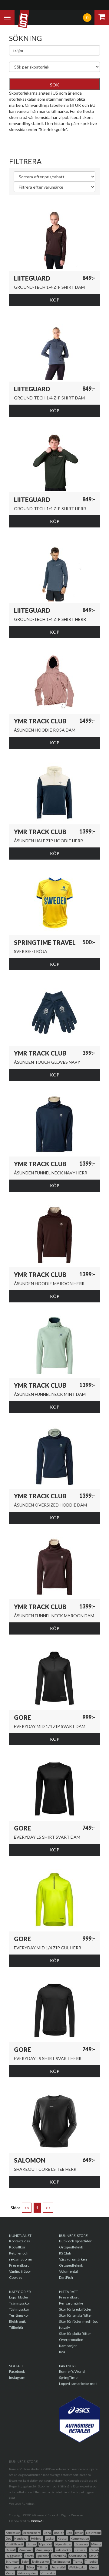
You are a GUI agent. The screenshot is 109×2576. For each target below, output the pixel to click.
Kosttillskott (15, 2544)
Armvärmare (32, 2533)
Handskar (21, 2538)
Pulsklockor (63, 2550)
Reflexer (81, 2550)
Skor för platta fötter (75, 2334)
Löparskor (81, 2544)
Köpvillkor (17, 2247)
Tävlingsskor (19, 2309)
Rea (62, 2352)
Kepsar (63, 2538)
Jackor (50, 2538)
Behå (47, 2533)
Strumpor (12, 2561)
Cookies (16, 2277)
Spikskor (43, 2556)
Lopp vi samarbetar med (78, 2384)
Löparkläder (19, 2297)
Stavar (94, 2556)
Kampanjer (68, 2346)
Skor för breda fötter (75, 2309)
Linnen (31, 2544)
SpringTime (68, 2377)
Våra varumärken (73, 2259)
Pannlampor (44, 2550)
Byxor (79, 2533)
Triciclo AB (38, 2521)
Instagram (17, 2377)
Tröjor (30, 2567)
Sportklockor (78, 2556)
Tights (78, 2561)
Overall (11, 2550)
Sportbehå (59, 2556)
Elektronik (17, 2321)
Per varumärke (71, 2303)
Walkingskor (78, 2567)
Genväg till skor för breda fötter (39, 145)
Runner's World (72, 2371)
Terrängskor (19, 2315)
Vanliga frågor (20, 2271)
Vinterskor (48, 2573)
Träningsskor (20, 2303)
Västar (10, 2573)
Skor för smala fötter (76, 2315)
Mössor (96, 2544)
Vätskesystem (28, 2573)
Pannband (26, 2550)
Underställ (58, 2567)
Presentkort (19, 2265)
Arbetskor (13, 2533)
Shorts (29, 2556)
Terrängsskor (61, 2561)
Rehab (94, 2550)
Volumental (68, 2271)
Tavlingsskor (40, 2561)
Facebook (17, 2371)
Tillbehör (16, 2327)
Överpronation (71, 2340)
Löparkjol (45, 2544)
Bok (69, 2533)
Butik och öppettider (75, 2241)
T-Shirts (42, 2567)
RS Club (65, 2253)
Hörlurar (37, 2538)
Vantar (94, 2567)
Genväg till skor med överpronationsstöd (48, 138)
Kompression (80, 2538)
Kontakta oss (20, 2241)
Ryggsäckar (14, 2556)
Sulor (25, 2561)
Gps (8, 2538)
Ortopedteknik (71, 2247)
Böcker (59, 2533)
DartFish (66, 2277)
